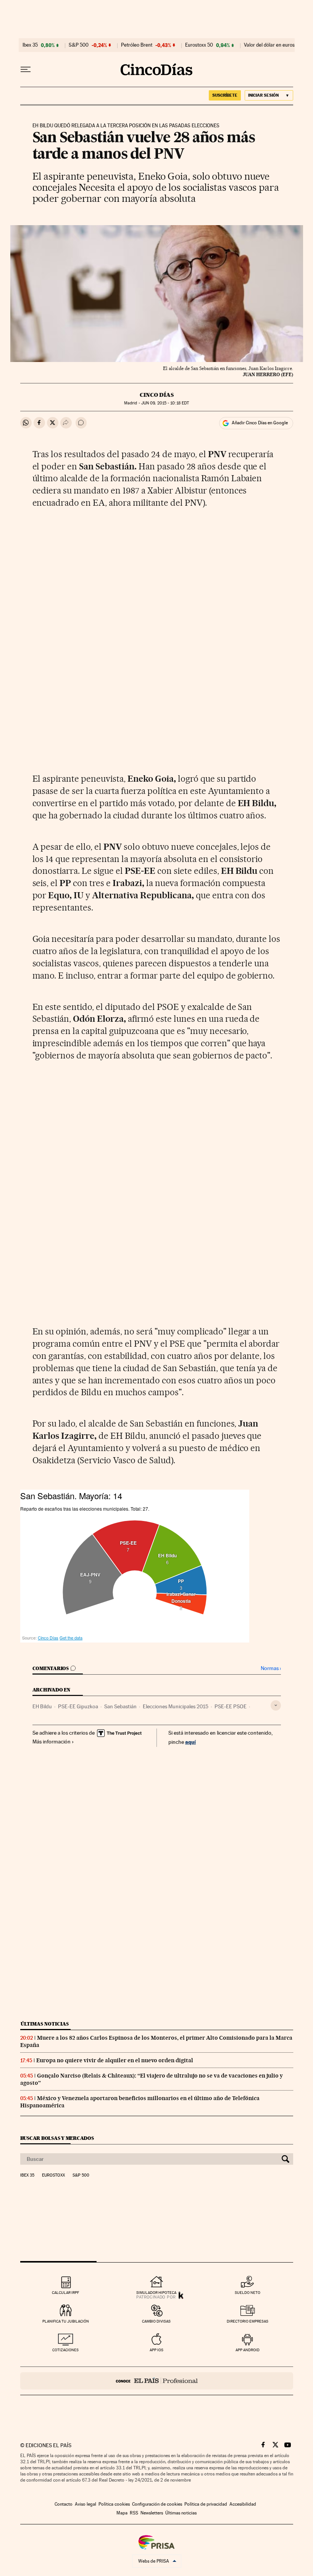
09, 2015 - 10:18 (165, 403)
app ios (156, 2350)
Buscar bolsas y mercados (57, 2138)
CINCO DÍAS (157, 395)
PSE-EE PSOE (231, 1706)
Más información (52, 1742)
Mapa (122, 2513)
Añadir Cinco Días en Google (260, 423)
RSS (134, 2513)
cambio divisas (156, 2321)
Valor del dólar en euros (269, 45)
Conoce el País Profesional (157, 2381)
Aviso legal (86, 2504)
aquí (190, 1742)
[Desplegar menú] (26, 70)
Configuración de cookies (157, 2504)
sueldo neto (248, 2293)
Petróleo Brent (137, 45)
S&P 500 (79, 45)
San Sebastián (120, 1706)
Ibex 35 (30, 45)
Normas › (271, 1668)
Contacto (64, 2504)
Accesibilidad (243, 2504)
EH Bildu (42, 1706)
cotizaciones (65, 2350)
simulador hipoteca (156, 2293)
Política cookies (114, 2504)
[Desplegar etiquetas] (276, 1705)
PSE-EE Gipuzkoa (78, 1706)
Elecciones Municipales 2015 (176, 1706)
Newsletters (152, 2513)
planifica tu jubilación (66, 2321)
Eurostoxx (53, 2175)
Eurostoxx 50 (199, 45)
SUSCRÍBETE (225, 95)
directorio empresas (248, 2321)
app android (248, 2350)
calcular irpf (65, 2293)
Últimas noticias (45, 2024)
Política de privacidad (206, 2504)
